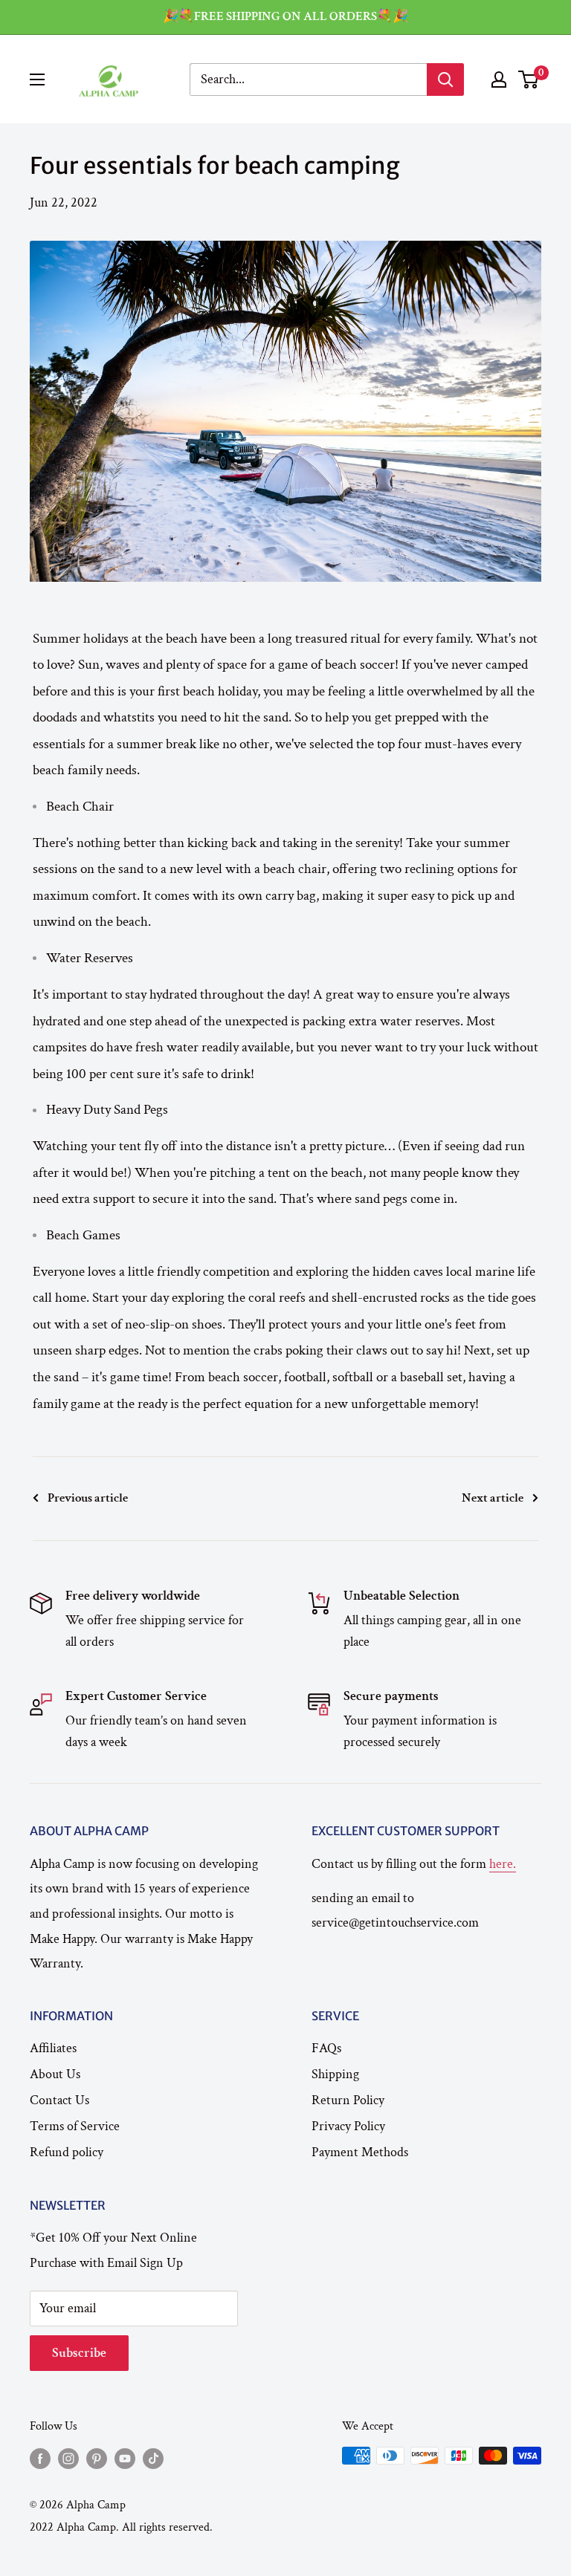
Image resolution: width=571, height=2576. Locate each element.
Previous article (88, 1498)
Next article (493, 1498)
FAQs (326, 2048)
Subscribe (79, 2353)
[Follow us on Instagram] (68, 2458)
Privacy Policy (348, 2126)
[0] (529, 80)
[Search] (445, 80)
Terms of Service (75, 2126)
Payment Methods (360, 2152)
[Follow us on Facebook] (40, 2458)
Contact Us (59, 2100)
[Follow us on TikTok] (153, 2458)
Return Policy (348, 2100)
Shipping (335, 2074)
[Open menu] (37, 80)
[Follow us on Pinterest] (97, 2458)
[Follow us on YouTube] (125, 2458)
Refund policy (67, 2152)
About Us (55, 2074)
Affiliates (53, 2048)
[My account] (499, 80)
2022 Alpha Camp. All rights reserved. (121, 2527)
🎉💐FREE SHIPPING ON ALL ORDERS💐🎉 (285, 16)
